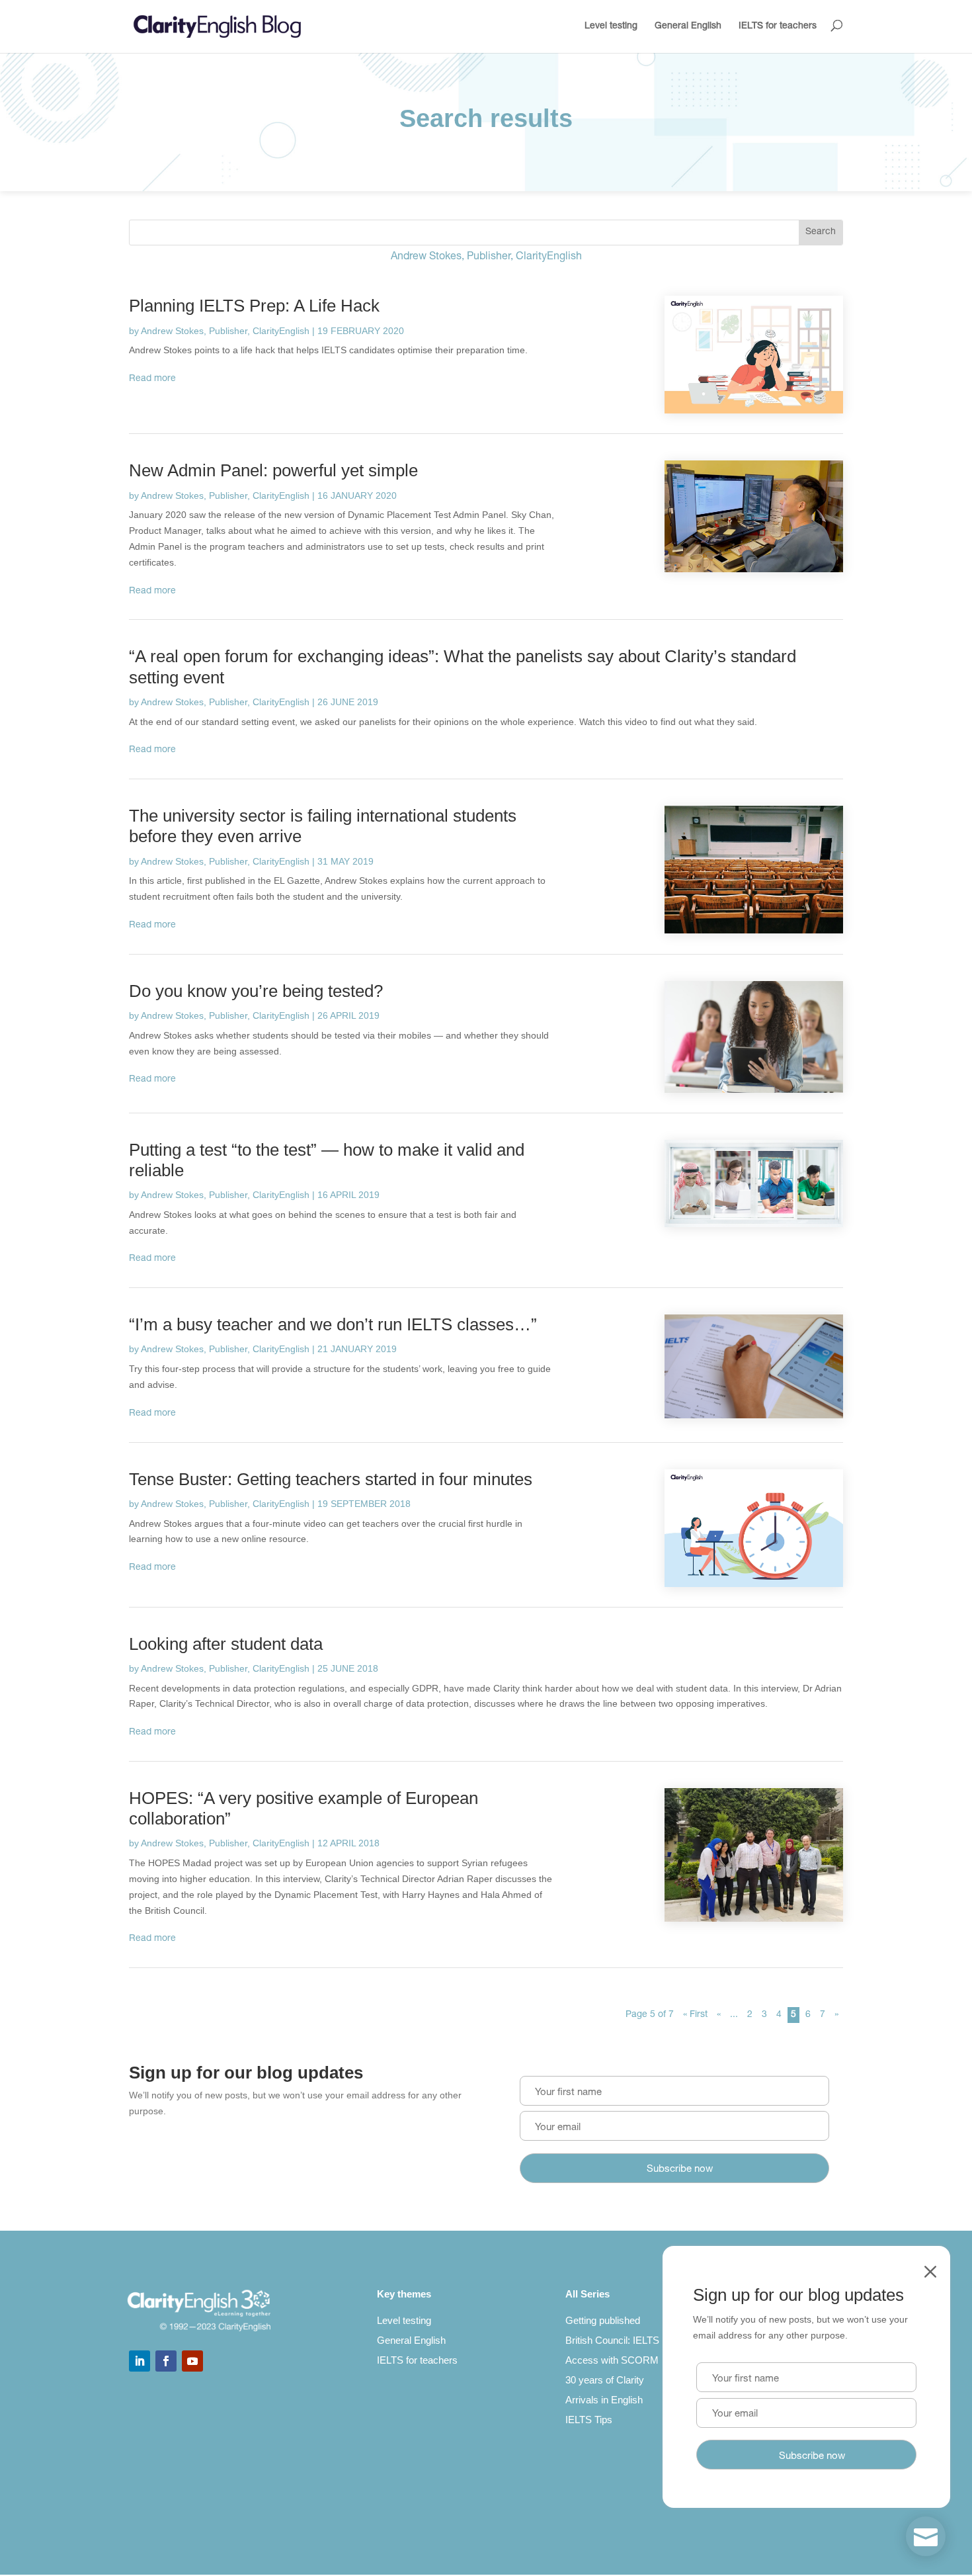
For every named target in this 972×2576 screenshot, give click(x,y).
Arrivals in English (604, 2400)
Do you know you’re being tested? (256, 991)
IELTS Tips (589, 2420)
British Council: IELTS (612, 2340)
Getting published (603, 2320)
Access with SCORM (612, 2360)
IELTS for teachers (778, 26)
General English (688, 26)
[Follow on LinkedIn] (140, 2361)
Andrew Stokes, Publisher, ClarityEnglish (225, 331)
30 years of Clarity (605, 2380)
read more (152, 379)
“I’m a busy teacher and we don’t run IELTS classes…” (333, 1324)
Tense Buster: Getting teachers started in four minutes (331, 1479)
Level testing (611, 26)
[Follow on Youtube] (192, 2361)
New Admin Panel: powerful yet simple (273, 470)
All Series (587, 2294)
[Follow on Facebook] (166, 2361)
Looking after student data (226, 1644)
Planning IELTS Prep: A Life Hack (254, 306)
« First (695, 2015)
